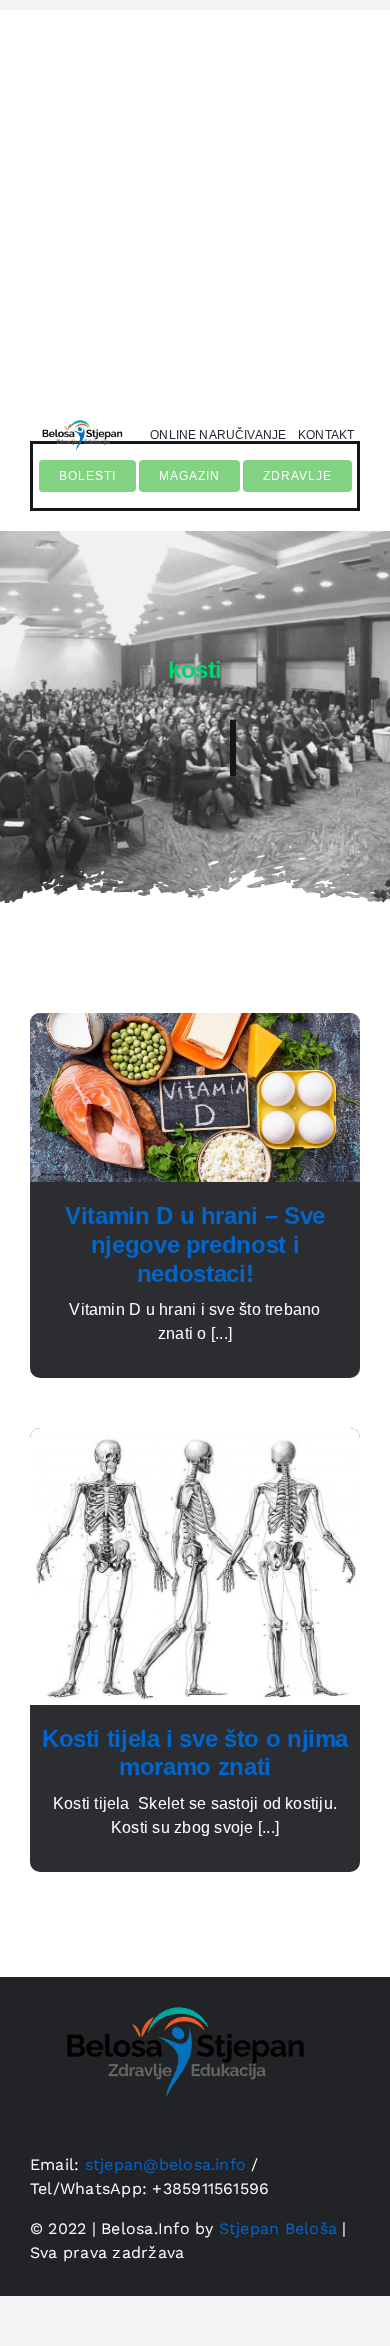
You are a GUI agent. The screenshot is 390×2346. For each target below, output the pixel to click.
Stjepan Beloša (278, 2228)
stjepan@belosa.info (166, 2164)
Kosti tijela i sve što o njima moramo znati (195, 1753)
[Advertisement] (195, 205)
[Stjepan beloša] (80, 417)
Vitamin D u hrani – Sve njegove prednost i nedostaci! (195, 1244)
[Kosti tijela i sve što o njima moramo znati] (195, 1439)
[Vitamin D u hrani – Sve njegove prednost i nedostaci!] (195, 1024)
